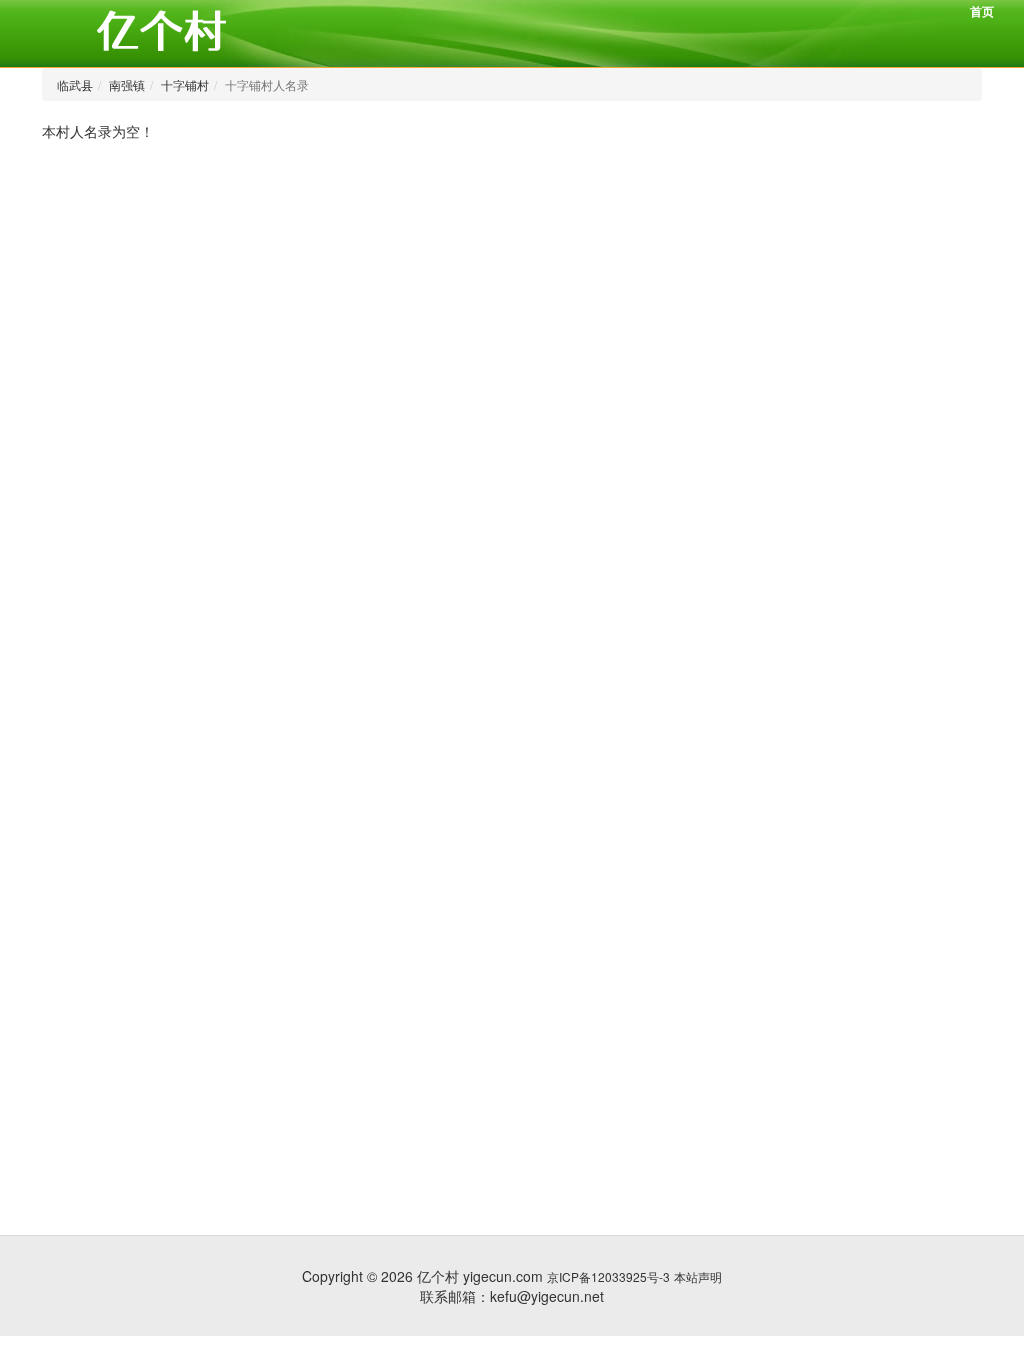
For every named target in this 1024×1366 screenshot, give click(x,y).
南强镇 (127, 84)
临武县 (75, 84)
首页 (982, 11)
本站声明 (698, 1276)
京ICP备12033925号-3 (608, 1276)
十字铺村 (185, 84)
